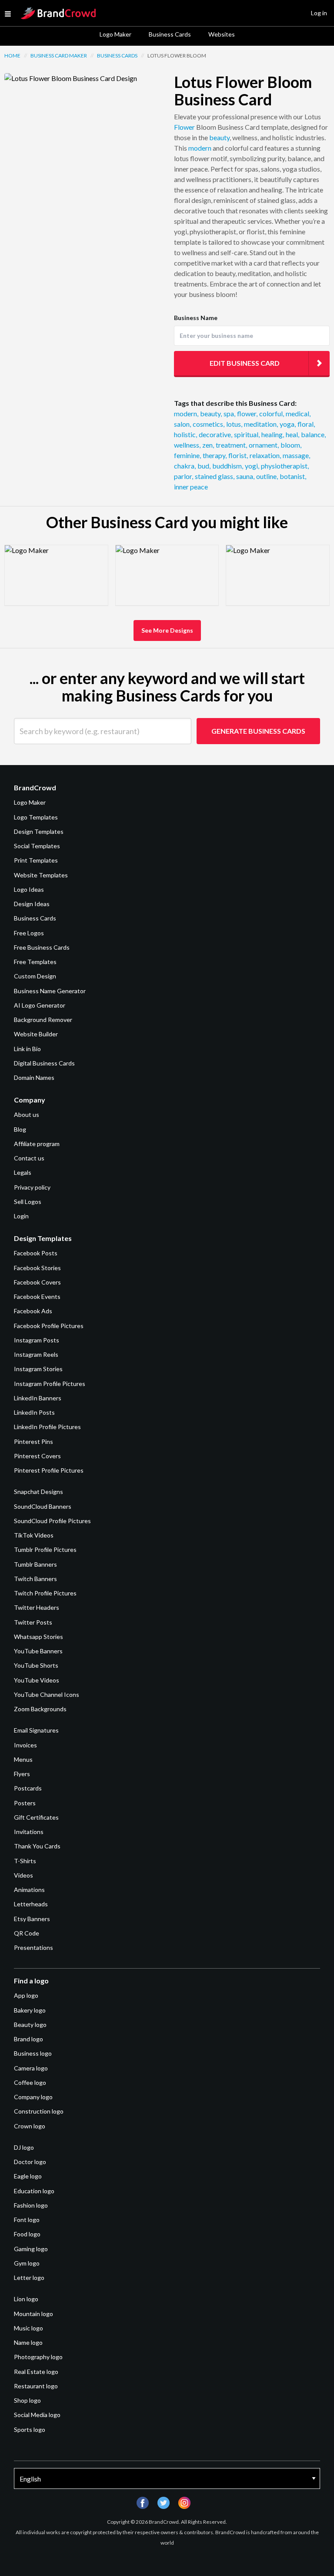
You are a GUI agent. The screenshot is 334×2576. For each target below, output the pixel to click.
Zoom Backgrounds (40, 1709)
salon (182, 424)
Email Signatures (36, 1730)
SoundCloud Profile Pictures (52, 1521)
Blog (20, 1129)
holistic (185, 434)
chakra (185, 466)
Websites (222, 34)
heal (292, 434)
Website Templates (41, 875)
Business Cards (170, 34)
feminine (187, 455)
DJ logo (24, 2147)
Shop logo (27, 2400)
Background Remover (43, 1020)
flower (247, 413)
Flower (184, 127)
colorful (272, 413)
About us (27, 1114)
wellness (187, 445)
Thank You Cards (37, 1846)
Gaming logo (31, 2249)
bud (204, 466)
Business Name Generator (50, 991)
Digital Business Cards (44, 1063)
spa (229, 413)
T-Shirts (25, 1861)
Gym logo (27, 2263)
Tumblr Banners (35, 1564)
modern (200, 148)
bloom (291, 445)
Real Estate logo (36, 2372)
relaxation (265, 455)
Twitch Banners (35, 1579)
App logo (26, 1995)
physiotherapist (285, 466)
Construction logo (39, 2111)
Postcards (28, 1788)
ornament (264, 445)
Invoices (25, 1745)
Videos (23, 1875)
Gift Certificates (36, 1817)
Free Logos (29, 933)
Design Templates (39, 831)
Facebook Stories (37, 1268)
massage (296, 455)
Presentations (33, 1947)
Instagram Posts (37, 1340)
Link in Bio (27, 1049)
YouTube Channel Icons (47, 1694)
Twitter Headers (37, 1607)
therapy (215, 455)
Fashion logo (31, 2205)
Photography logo (38, 2357)
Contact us (29, 1158)
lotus (234, 424)
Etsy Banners (32, 1919)
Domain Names (34, 1077)
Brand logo (28, 2039)
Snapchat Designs (38, 1492)
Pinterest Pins (33, 1441)
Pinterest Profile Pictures (49, 1470)
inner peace (191, 487)
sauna (245, 476)
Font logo (27, 2220)
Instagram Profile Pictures (50, 1384)
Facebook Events (37, 1296)
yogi (252, 466)
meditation (261, 424)
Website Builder (36, 1034)
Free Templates (35, 962)
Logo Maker (115, 34)
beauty (219, 137)
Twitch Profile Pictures (45, 1593)
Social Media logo (37, 2415)
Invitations (29, 1832)
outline (267, 476)
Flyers (22, 1774)
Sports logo (30, 2429)
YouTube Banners (38, 1651)
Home (12, 56)
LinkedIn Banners (38, 1398)
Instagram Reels (36, 1354)
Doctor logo (30, 2162)
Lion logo (26, 2299)
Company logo (33, 2097)
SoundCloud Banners (43, 1506)
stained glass (215, 476)
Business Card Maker (59, 56)
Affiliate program (37, 1144)
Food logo (27, 2234)
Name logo (28, 2342)
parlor (184, 476)
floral (306, 424)
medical (298, 413)
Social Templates (37, 846)
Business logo (33, 2053)
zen (208, 445)
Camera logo (31, 2068)
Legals (23, 1172)
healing (273, 434)
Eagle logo (28, 2176)
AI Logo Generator (40, 1005)
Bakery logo (30, 2010)
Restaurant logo (36, 2386)
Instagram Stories (38, 1369)
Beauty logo (30, 2025)
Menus (23, 1759)
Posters (25, 1803)
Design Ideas (32, 904)
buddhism (228, 466)
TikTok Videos (34, 1535)
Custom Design (35, 976)
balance (313, 434)
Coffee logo (30, 2082)
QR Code (27, 1933)
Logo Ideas (29, 889)
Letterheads (31, 1904)
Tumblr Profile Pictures (45, 1549)
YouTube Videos (37, 1680)
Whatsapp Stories (38, 1637)
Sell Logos (28, 1202)
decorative (215, 434)
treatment (231, 445)
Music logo (28, 2328)
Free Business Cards (42, 947)
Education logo (34, 2191)
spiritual (247, 434)
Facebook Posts (36, 1253)
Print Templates (36, 860)
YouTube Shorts (36, 1665)
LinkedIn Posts (34, 1412)
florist (238, 455)
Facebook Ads (33, 1311)
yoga (288, 424)
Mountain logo (33, 2314)
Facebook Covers (37, 1282)
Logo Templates (36, 817)
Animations (29, 1890)
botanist (293, 476)
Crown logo (30, 2126)
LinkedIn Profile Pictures (47, 1427)
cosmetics (209, 424)
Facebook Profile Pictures (49, 1326)
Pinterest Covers (37, 1456)
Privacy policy (32, 1187)
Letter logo (29, 2278)
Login (21, 1216)
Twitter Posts (33, 1622)
